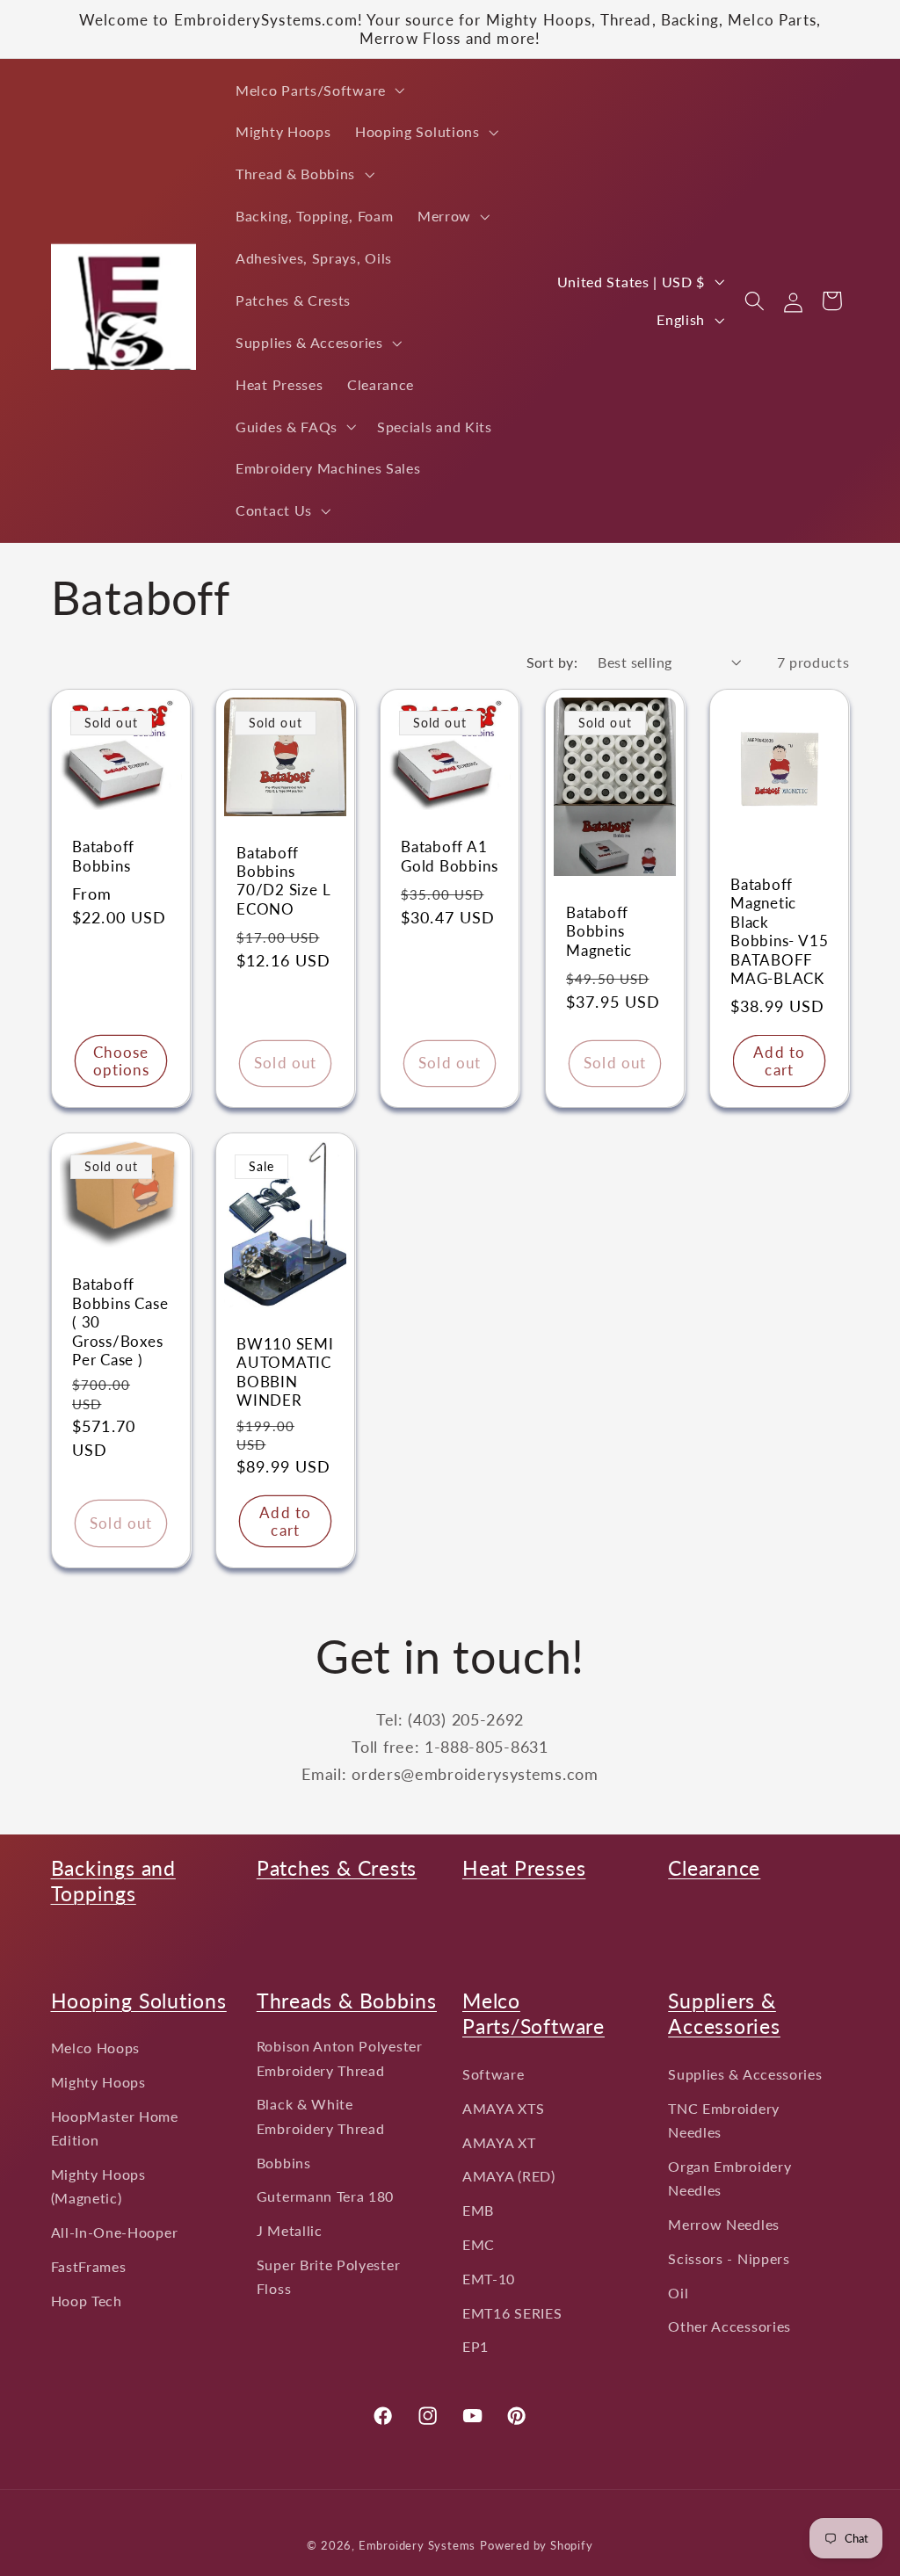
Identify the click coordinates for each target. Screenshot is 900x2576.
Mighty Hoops (98, 2082)
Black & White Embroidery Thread (321, 2116)
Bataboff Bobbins (103, 856)
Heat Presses (524, 1868)
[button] (318, 90)
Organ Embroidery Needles (729, 2178)
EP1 (475, 2346)
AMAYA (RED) (509, 2176)
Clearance (714, 1868)
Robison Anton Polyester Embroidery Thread (340, 2058)
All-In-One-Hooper (115, 2232)
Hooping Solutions (139, 2001)
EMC (479, 2244)
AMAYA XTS (503, 2108)
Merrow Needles (724, 2224)
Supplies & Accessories (745, 2074)
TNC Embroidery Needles (724, 2120)
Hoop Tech (87, 2301)
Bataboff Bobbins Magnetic (599, 931)
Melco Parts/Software (533, 2014)
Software (494, 2074)
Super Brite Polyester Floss (329, 2276)
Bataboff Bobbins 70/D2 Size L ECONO (283, 880)
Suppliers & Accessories (724, 2014)
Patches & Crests (337, 1868)
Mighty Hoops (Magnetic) (98, 2186)
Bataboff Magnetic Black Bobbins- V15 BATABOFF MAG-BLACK (779, 931)
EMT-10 (489, 2279)
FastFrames (89, 2266)
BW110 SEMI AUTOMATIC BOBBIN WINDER (285, 1372)
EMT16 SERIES (512, 2313)
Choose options (120, 1060)
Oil (678, 2293)
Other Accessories (729, 2326)
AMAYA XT (499, 2142)
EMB (478, 2210)
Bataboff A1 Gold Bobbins (449, 856)
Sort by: (552, 662)
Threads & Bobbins (347, 2001)
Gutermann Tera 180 (325, 2196)
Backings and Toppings (113, 1881)
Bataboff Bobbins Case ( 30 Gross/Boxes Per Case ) (120, 1322)
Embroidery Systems (417, 2546)
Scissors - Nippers (729, 2258)
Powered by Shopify (537, 2546)
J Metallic (290, 2230)
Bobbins (284, 2163)
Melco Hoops (96, 2048)
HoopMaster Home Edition (115, 2128)
